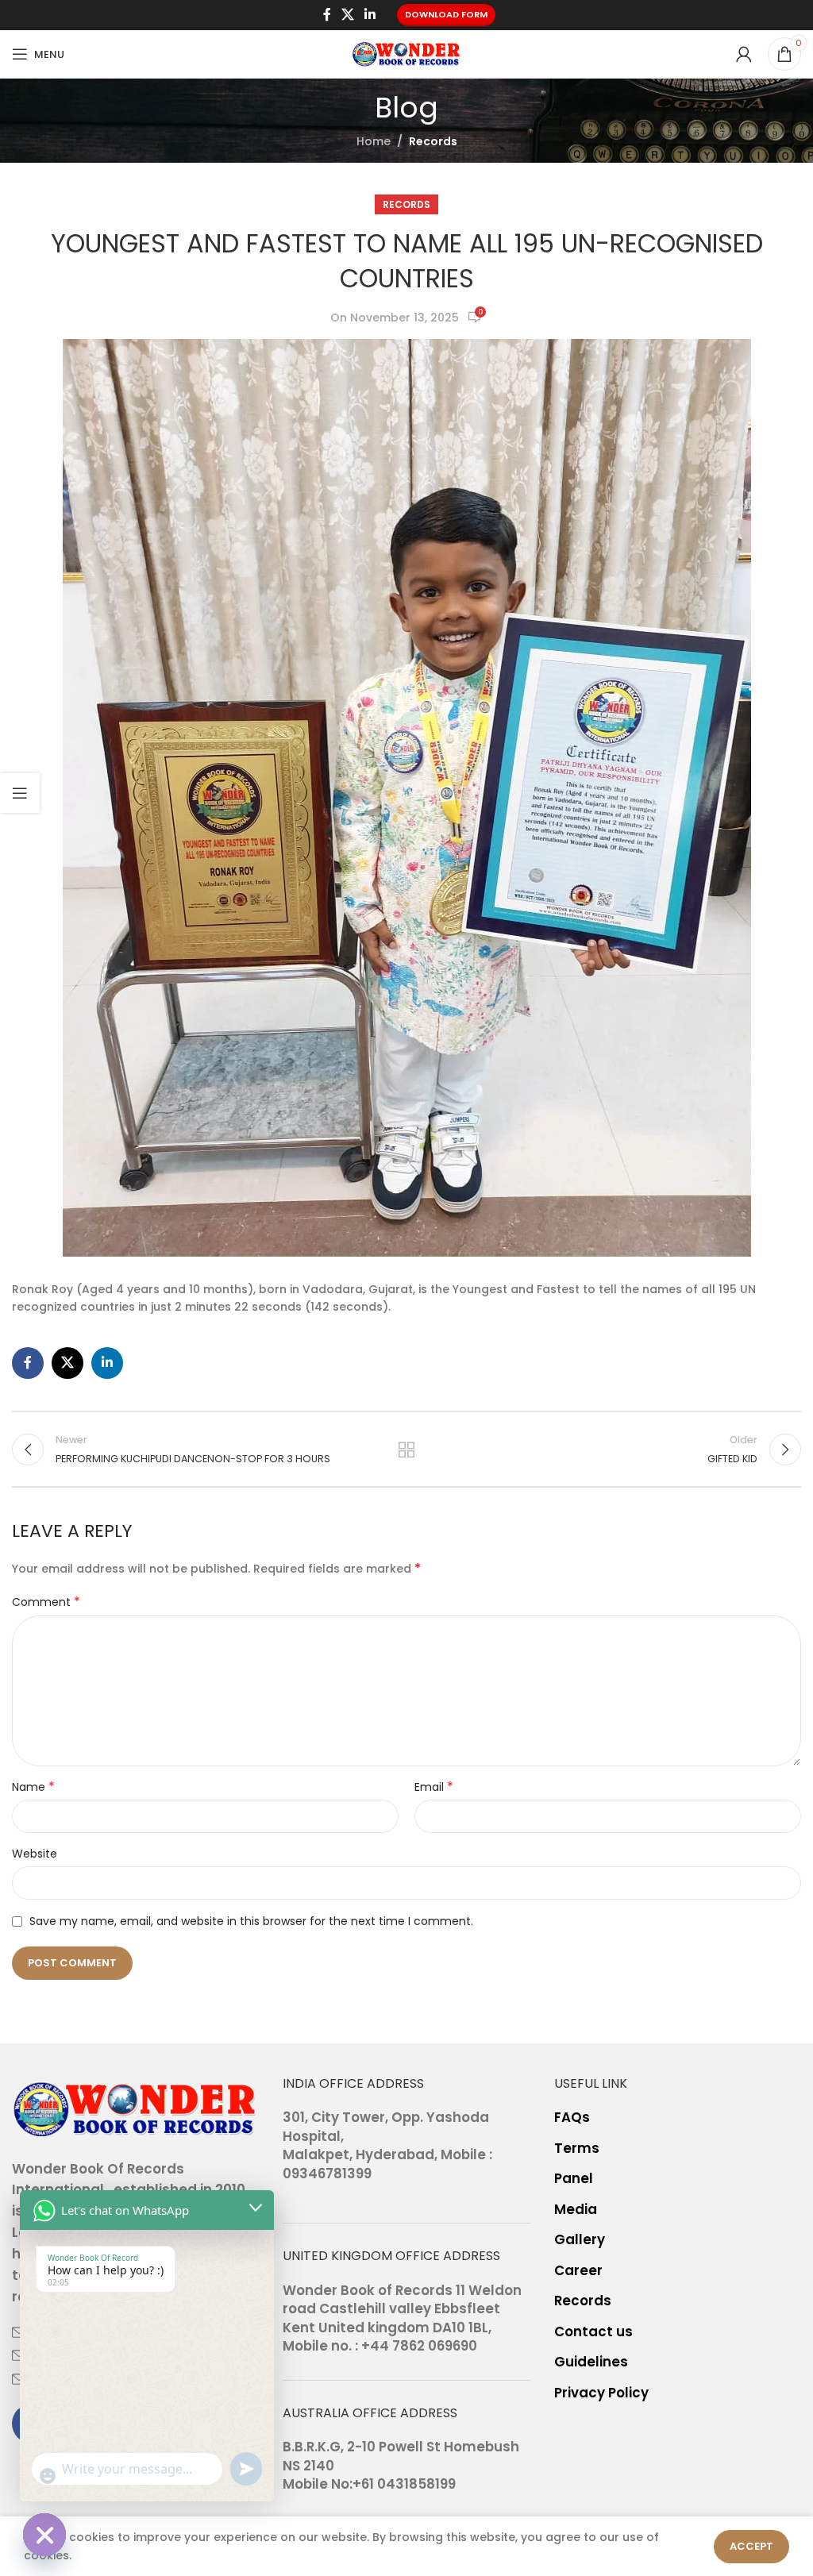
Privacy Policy (601, 2393)
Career (578, 2271)
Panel (574, 2179)
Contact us (593, 2332)
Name (33, 1787)
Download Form (446, 14)
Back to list (406, 1450)
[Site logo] (406, 53)
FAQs (572, 2118)
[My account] (744, 54)
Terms (577, 2149)
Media (576, 2210)
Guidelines (591, 2362)
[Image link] (135, 2108)
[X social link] (347, 15)
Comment (46, 1602)
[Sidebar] (20, 793)
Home (374, 141)
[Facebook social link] (327, 15)
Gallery (580, 2240)
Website (35, 1854)
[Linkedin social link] (370, 15)
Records (433, 141)
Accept (751, 2546)
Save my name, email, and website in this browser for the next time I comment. (251, 1921)
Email (434, 1787)
